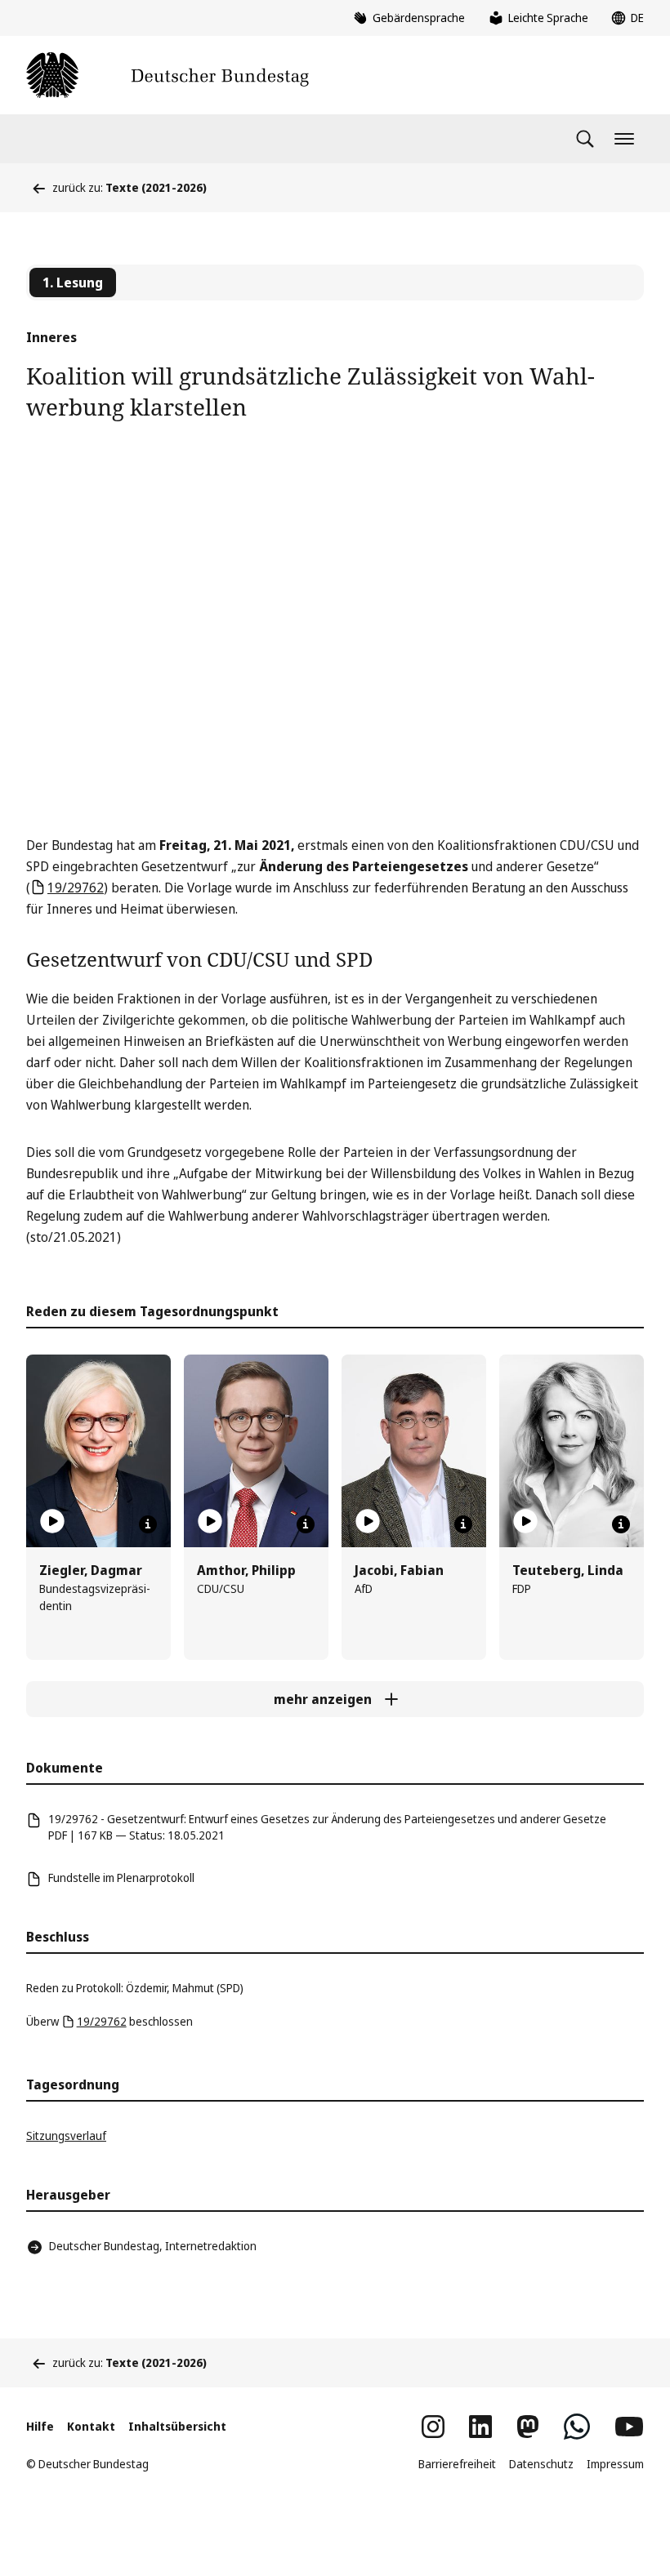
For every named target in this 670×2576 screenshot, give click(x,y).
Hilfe (40, 2426)
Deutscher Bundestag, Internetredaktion (153, 2246)
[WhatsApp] (577, 2427)
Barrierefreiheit (457, 2464)
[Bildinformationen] (148, 1524)
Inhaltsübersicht (177, 2426)
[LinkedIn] (480, 2427)
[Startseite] (167, 75)
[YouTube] (629, 2427)
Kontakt (91, 2426)
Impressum (615, 2464)
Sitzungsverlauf (66, 2136)
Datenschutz (541, 2464)
